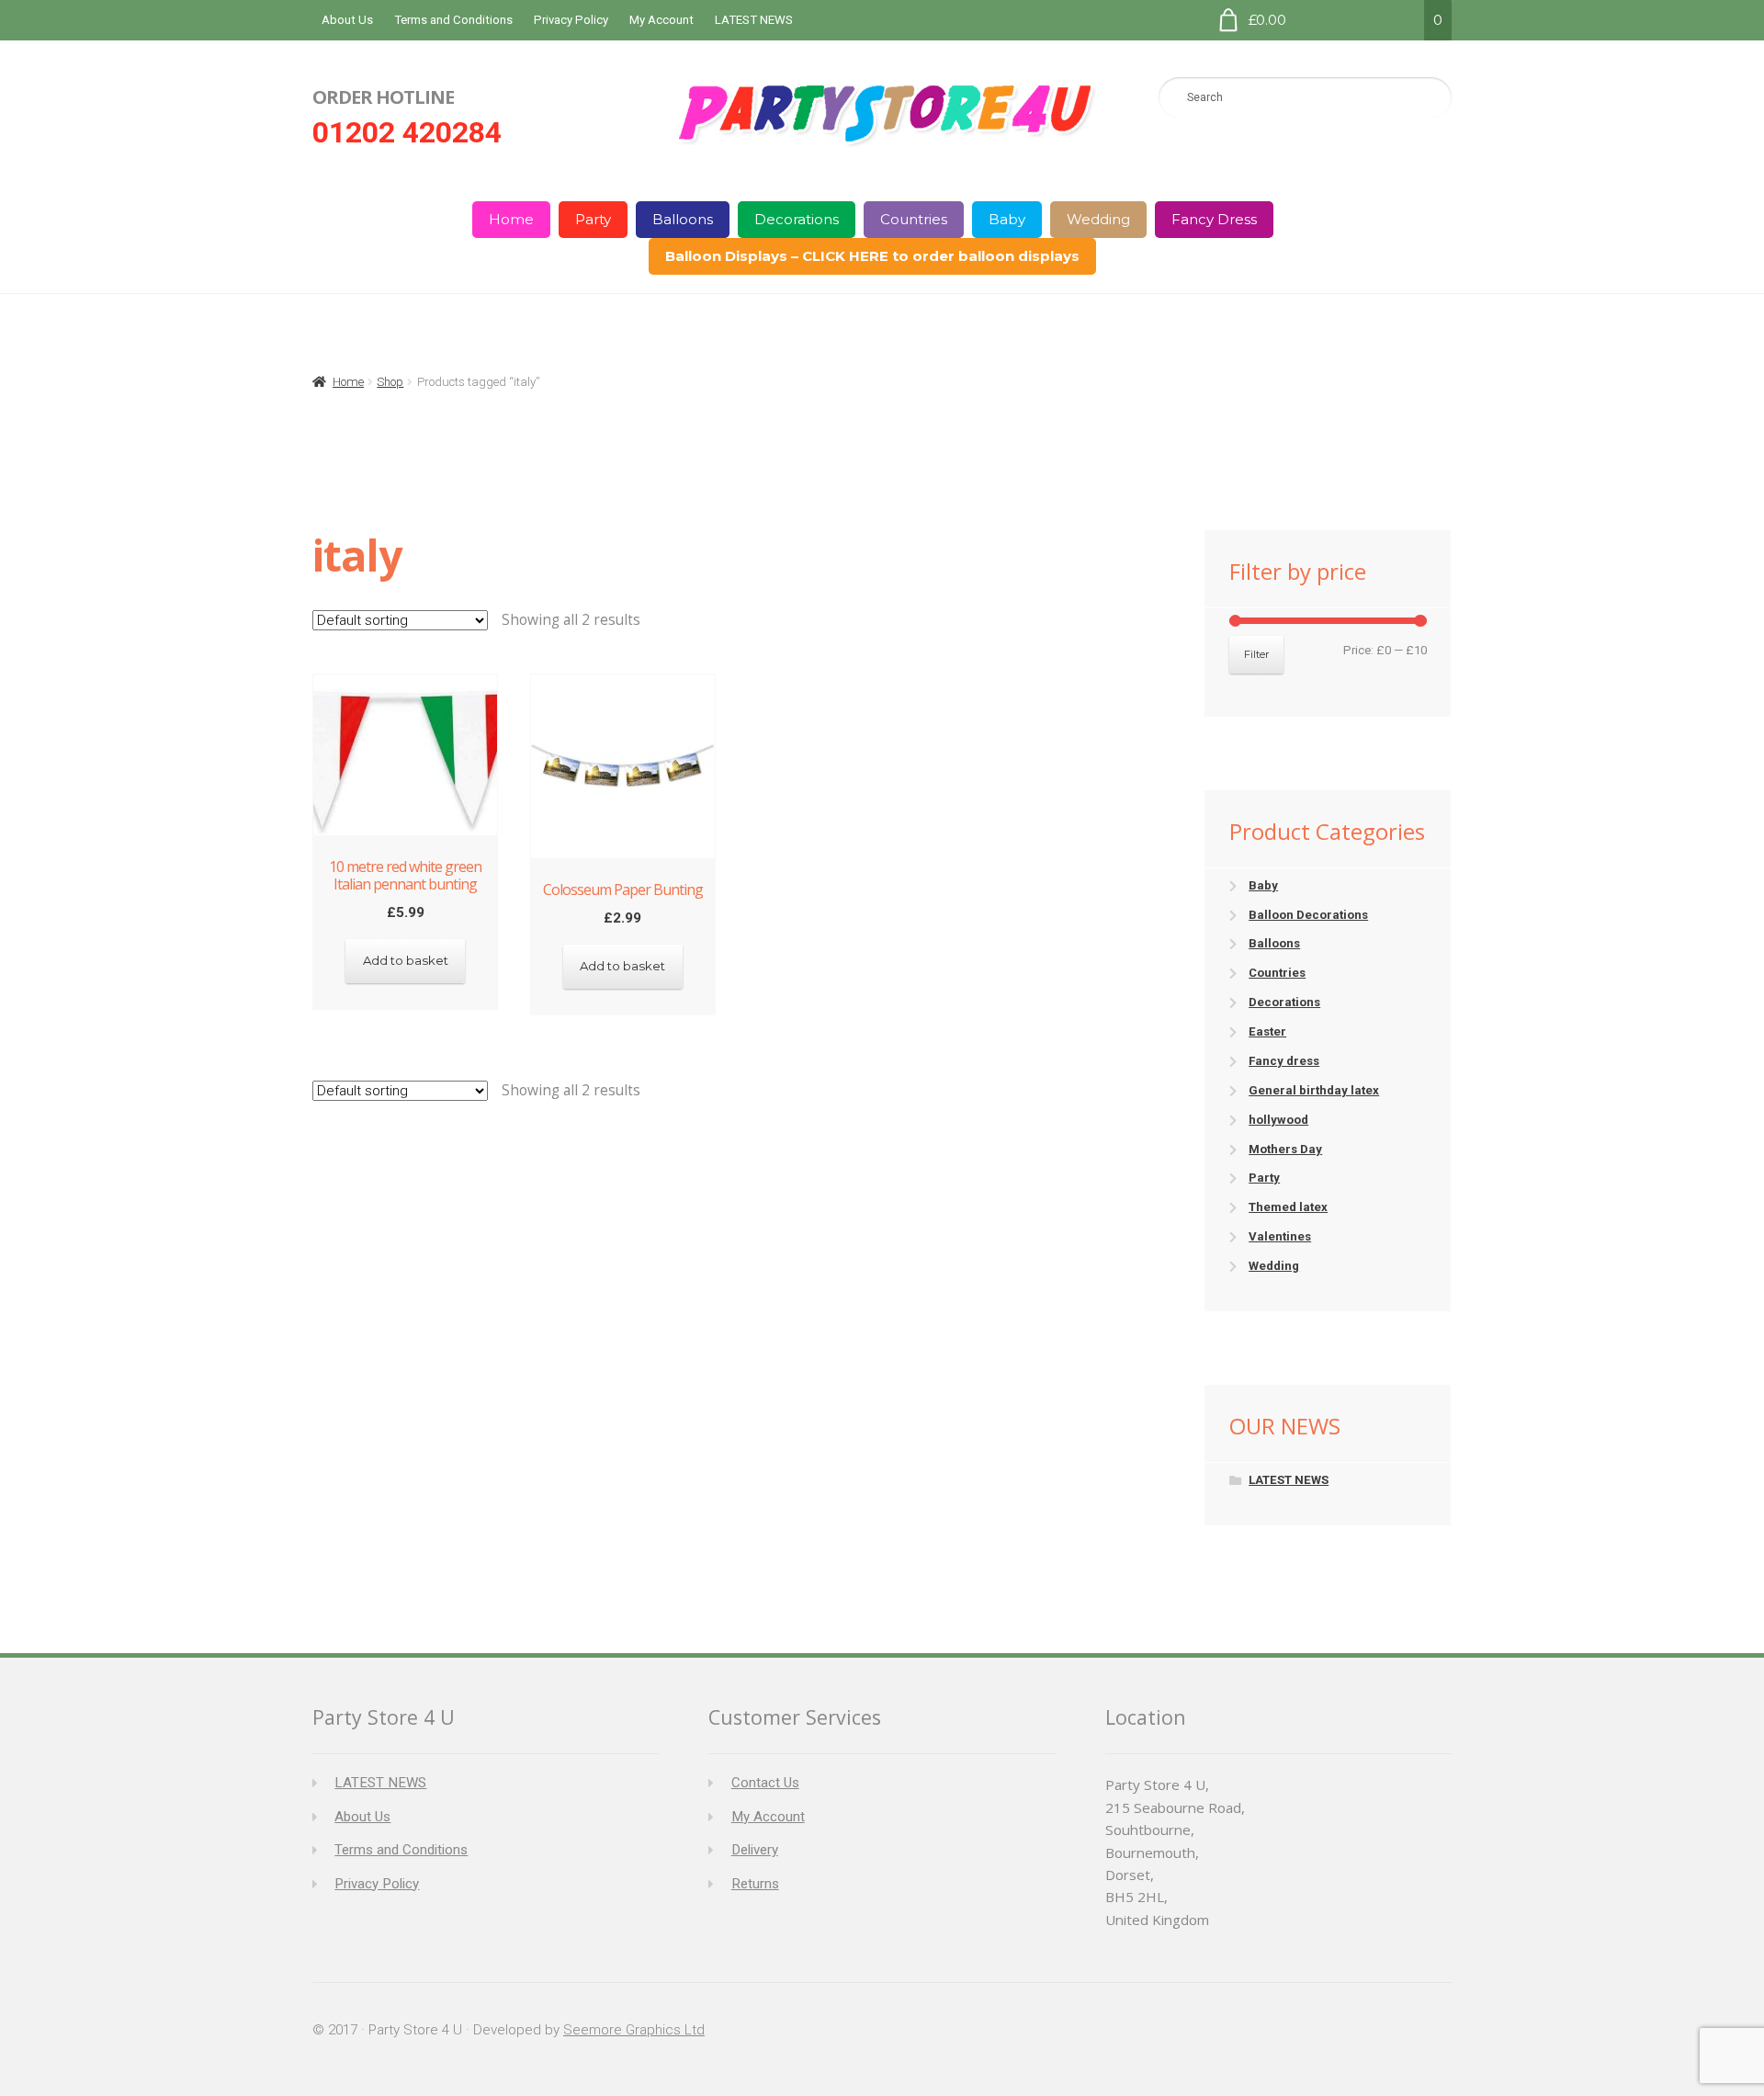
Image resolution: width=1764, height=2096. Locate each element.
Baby (1007, 219)
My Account (661, 20)
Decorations (797, 219)
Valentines (1280, 1236)
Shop (390, 382)
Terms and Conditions (453, 20)
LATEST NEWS (754, 20)
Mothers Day (1285, 1149)
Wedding (1098, 219)
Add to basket (406, 960)
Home (511, 219)
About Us (347, 20)
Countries (914, 219)
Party (593, 219)
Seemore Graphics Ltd (634, 2030)
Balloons (683, 219)
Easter (1267, 1031)
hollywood (1278, 1120)
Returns (755, 1884)
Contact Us (765, 1783)
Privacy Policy (571, 20)
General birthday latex (1314, 1090)
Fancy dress (1284, 1061)
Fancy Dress (1214, 219)
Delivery (755, 1850)
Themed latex (1288, 1207)
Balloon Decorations (1308, 915)
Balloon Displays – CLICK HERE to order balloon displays (872, 256)
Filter (1257, 654)
